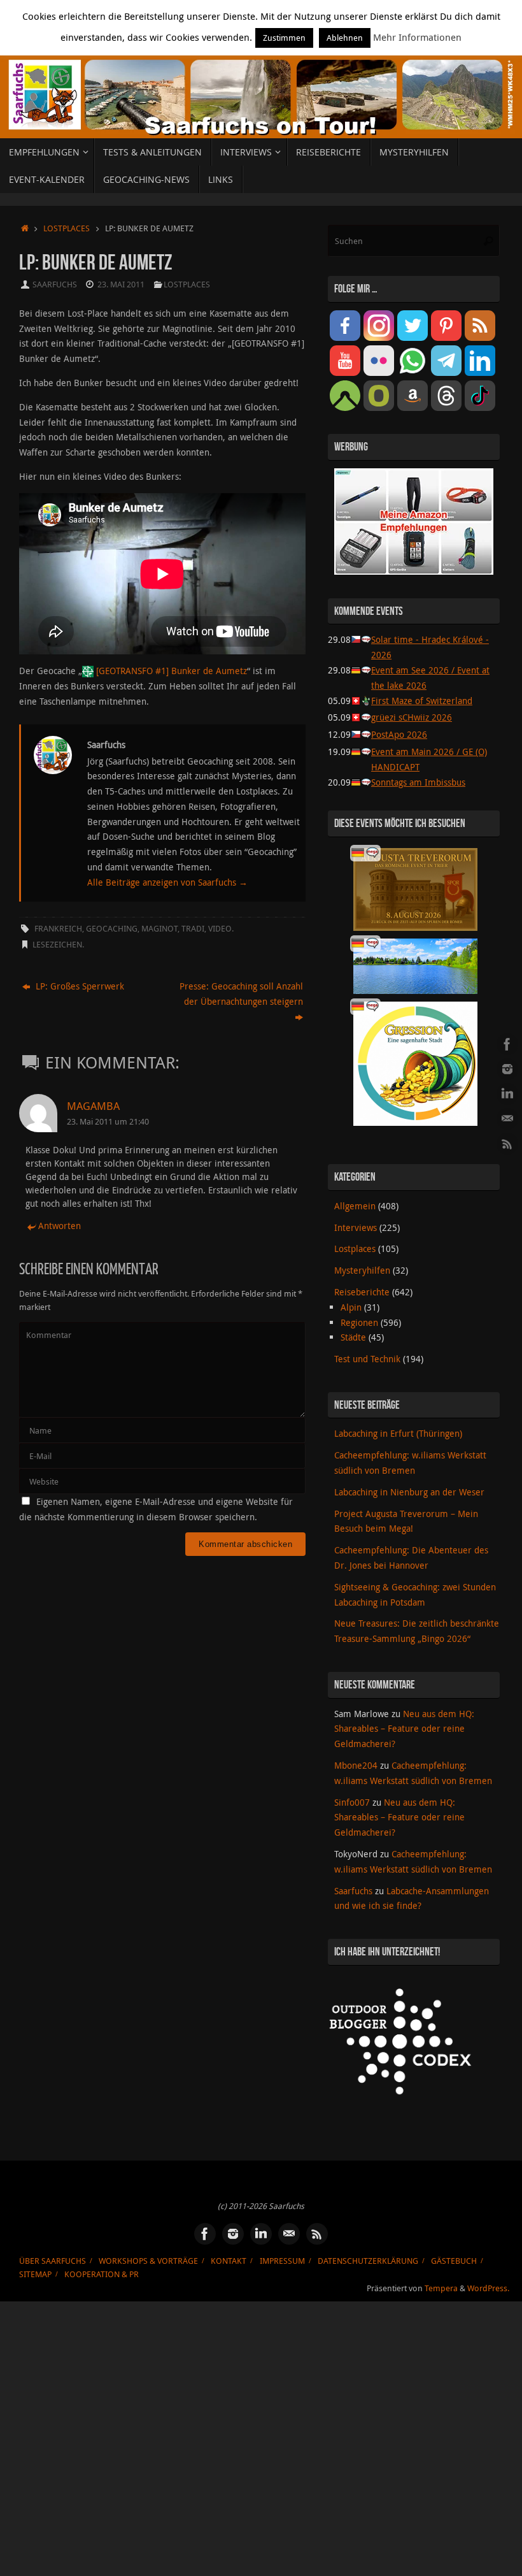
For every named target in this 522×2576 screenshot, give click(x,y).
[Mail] (507, 1119)
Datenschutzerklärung (368, 2261)
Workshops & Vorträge (148, 2261)
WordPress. (488, 2288)
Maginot (159, 929)
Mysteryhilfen (362, 1270)
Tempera (441, 2288)
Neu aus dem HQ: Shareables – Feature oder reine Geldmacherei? (404, 1729)
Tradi (193, 929)
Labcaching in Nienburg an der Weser (409, 1492)
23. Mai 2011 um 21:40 (108, 1122)
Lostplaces (67, 228)
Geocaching (112, 929)
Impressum (282, 2261)
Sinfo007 (352, 1802)
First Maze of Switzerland (422, 701)
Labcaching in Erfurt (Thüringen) (398, 1433)
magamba (93, 1106)
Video (220, 929)
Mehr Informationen (417, 37)
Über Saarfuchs (53, 2261)
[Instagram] (507, 1069)
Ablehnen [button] (345, 38)
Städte (353, 1337)
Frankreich (58, 929)
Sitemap (35, 2274)
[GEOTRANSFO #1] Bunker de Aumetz (172, 671)
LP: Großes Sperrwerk (79, 986)
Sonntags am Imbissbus (418, 782)
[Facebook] (507, 1044)
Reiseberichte (362, 1292)
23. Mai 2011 (121, 284)
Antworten (60, 1226)
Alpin (351, 1307)
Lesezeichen (57, 945)
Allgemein (355, 1206)
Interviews (356, 1227)
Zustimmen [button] (284, 38)
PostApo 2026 (399, 734)
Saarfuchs (55, 284)
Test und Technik (367, 1359)
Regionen (359, 1322)
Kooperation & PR (102, 2274)
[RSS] (507, 1144)
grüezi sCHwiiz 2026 (412, 717)
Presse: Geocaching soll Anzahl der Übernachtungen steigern (241, 994)
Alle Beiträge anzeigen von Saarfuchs (167, 882)
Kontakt (229, 2261)
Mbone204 (356, 1765)
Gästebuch (454, 2261)
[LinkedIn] (507, 1094)
